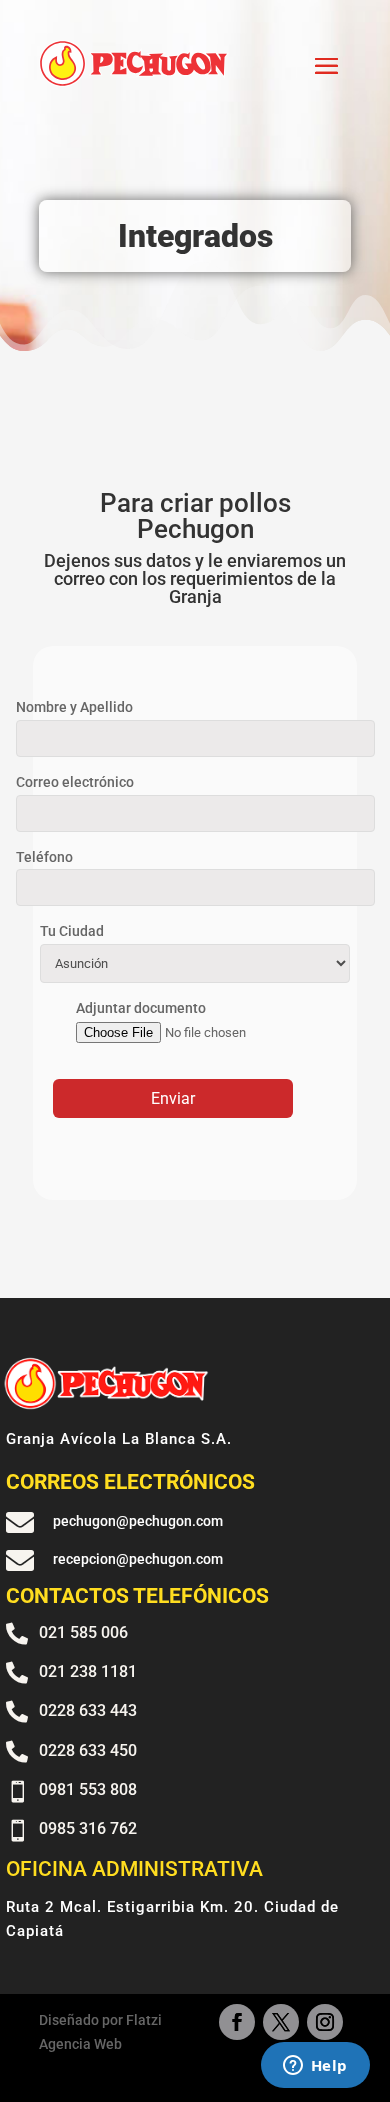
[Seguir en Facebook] (237, 2022)
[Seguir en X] (281, 2022)
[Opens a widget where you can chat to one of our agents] (315, 2067)
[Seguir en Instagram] (325, 2022)
